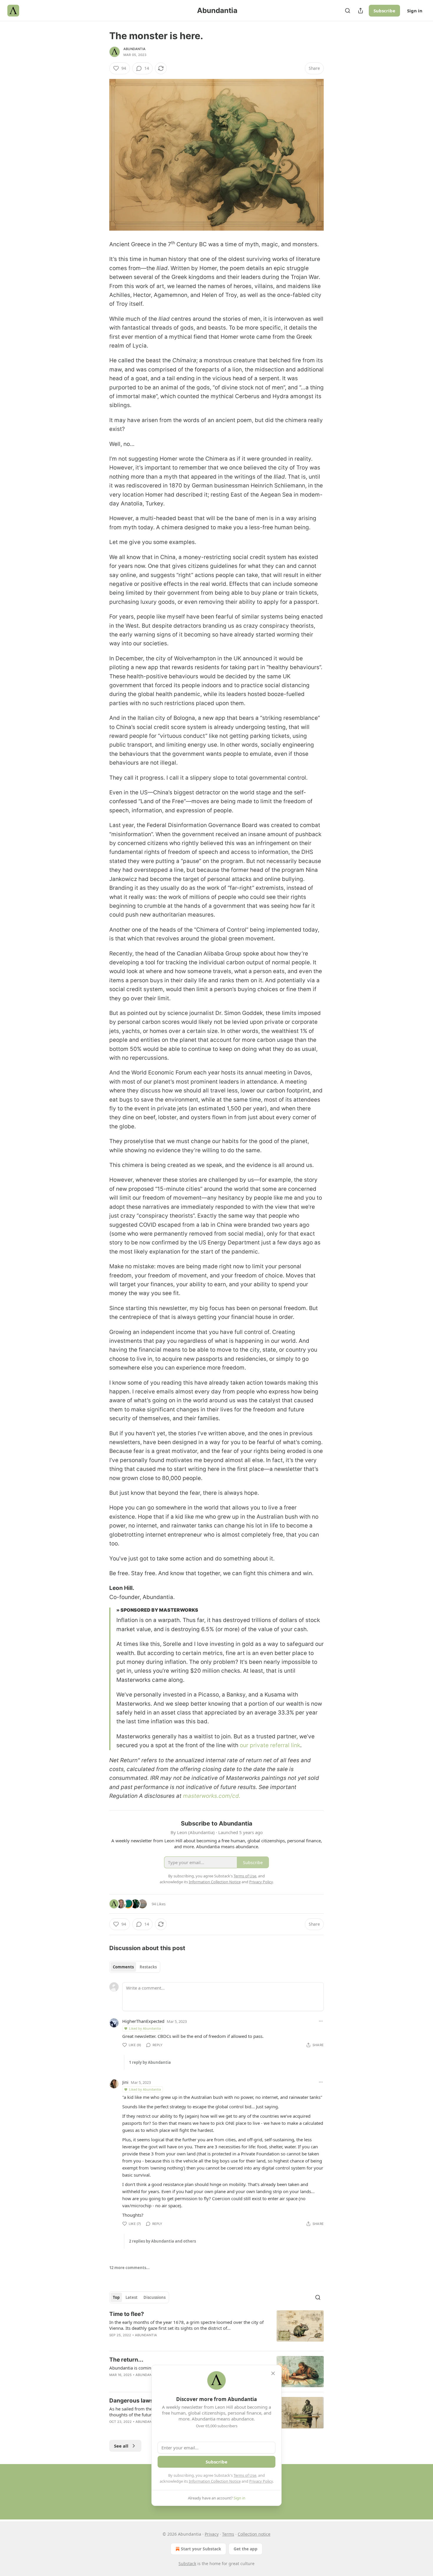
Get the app (246, 2549)
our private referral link (270, 1745)
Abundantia (134, 49)
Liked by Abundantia (145, 2028)
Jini (125, 2082)
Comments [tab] (123, 1967)
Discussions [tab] (154, 2297)
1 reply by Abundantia (150, 2062)
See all (121, 2446)
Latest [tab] (132, 2297)
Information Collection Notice (215, 2481)
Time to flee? (127, 2314)
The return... (126, 2360)
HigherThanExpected (143, 2021)
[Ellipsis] (321, 2021)
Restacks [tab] (148, 1967)
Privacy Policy (261, 2481)
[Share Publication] (361, 11)
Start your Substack (201, 2549)
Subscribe (384, 11)
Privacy (212, 2534)
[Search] (348, 11)
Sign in (415, 11)
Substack (187, 2563)
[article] (216, 2328)
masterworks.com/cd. (212, 1796)
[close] (273, 2373)
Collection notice (254, 2534)
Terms (228, 2534)
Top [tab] (116, 2297)
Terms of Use (245, 2475)
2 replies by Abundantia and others (162, 2241)
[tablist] (135, 1967)
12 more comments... (129, 2268)
